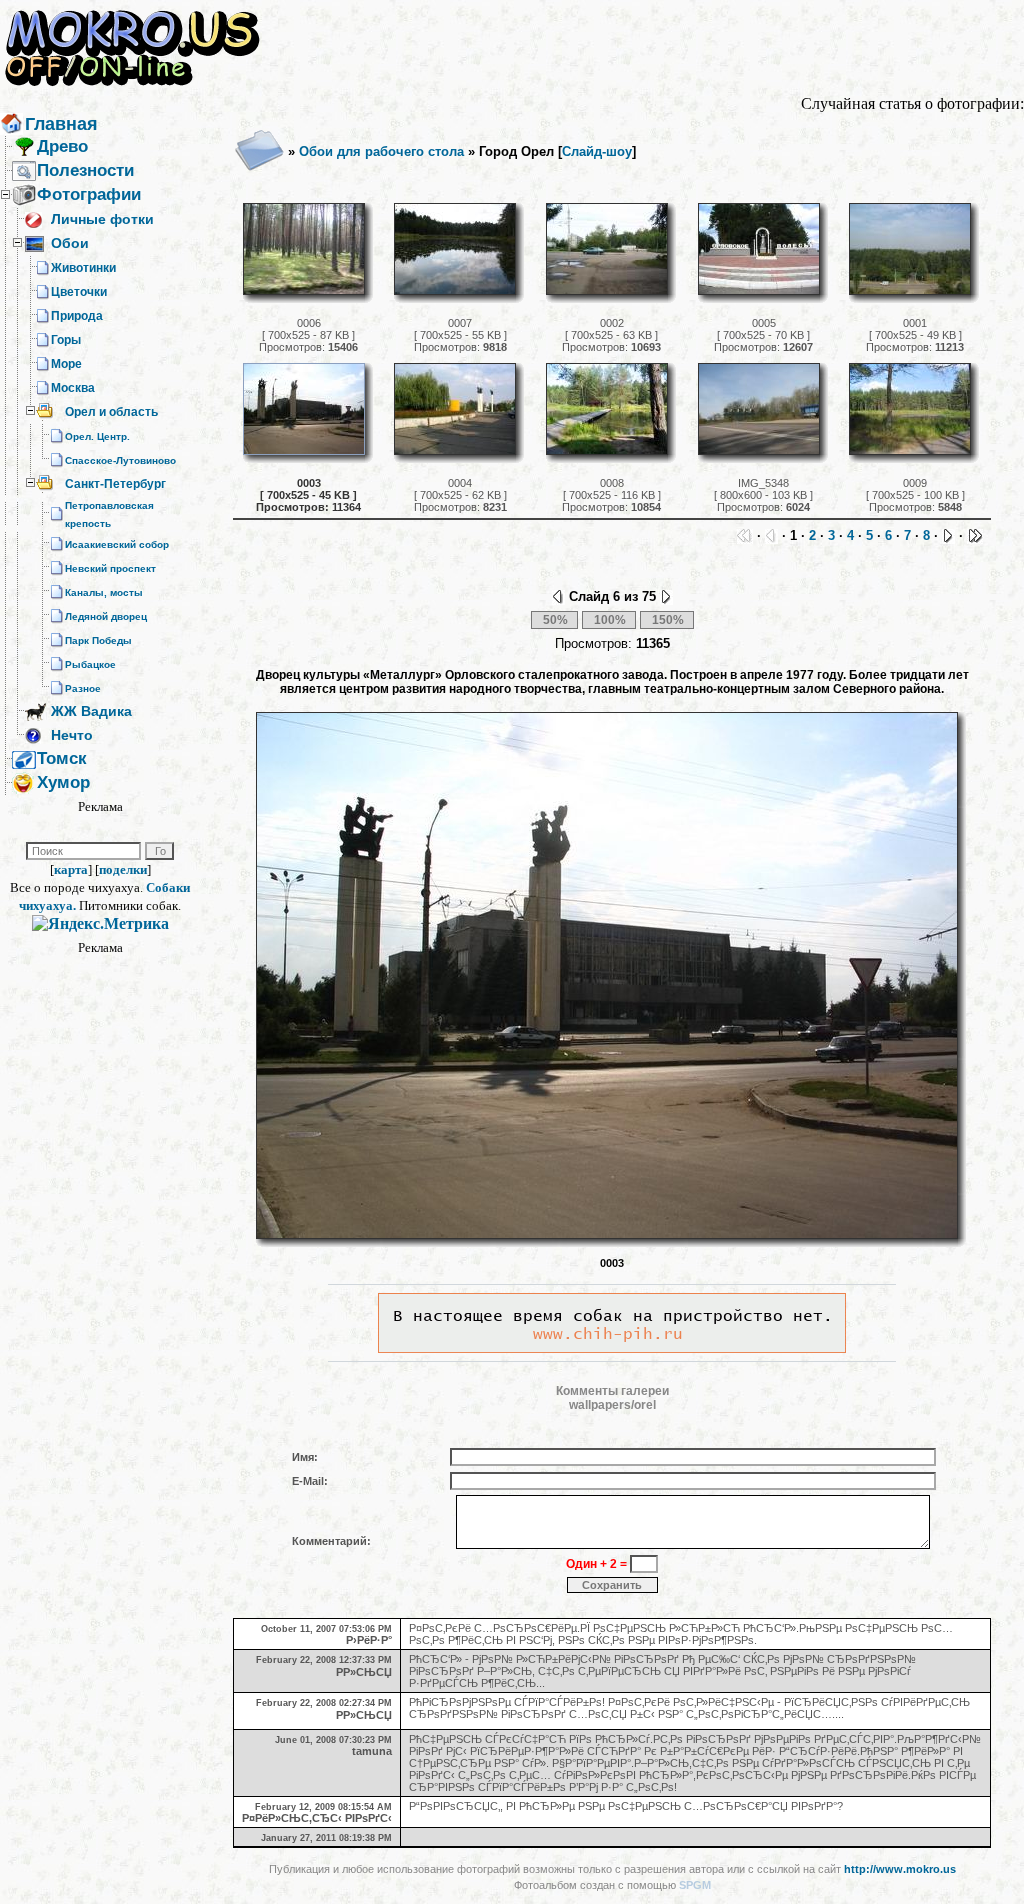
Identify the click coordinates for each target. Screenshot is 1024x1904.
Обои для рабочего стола (381, 151)
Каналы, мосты (104, 592)
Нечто (72, 735)
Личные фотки (102, 219)
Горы (66, 340)
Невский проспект (110, 568)
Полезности (85, 170)
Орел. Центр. (97, 436)
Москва (73, 388)
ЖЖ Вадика (91, 711)
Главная (61, 124)
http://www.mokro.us (900, 1869)
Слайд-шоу (597, 151)
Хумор (63, 782)
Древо (62, 146)
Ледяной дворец (106, 616)
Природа (77, 316)
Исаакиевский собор (117, 544)
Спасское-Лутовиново (120, 460)
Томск (62, 758)
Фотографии (89, 194)
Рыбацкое (90, 664)
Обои (70, 243)
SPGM (695, 1885)
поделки (123, 869)
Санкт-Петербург (115, 484)
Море (66, 364)
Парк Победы (98, 640)
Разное (83, 688)
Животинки (83, 268)
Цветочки (79, 292)
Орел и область (111, 412)
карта (71, 869)
